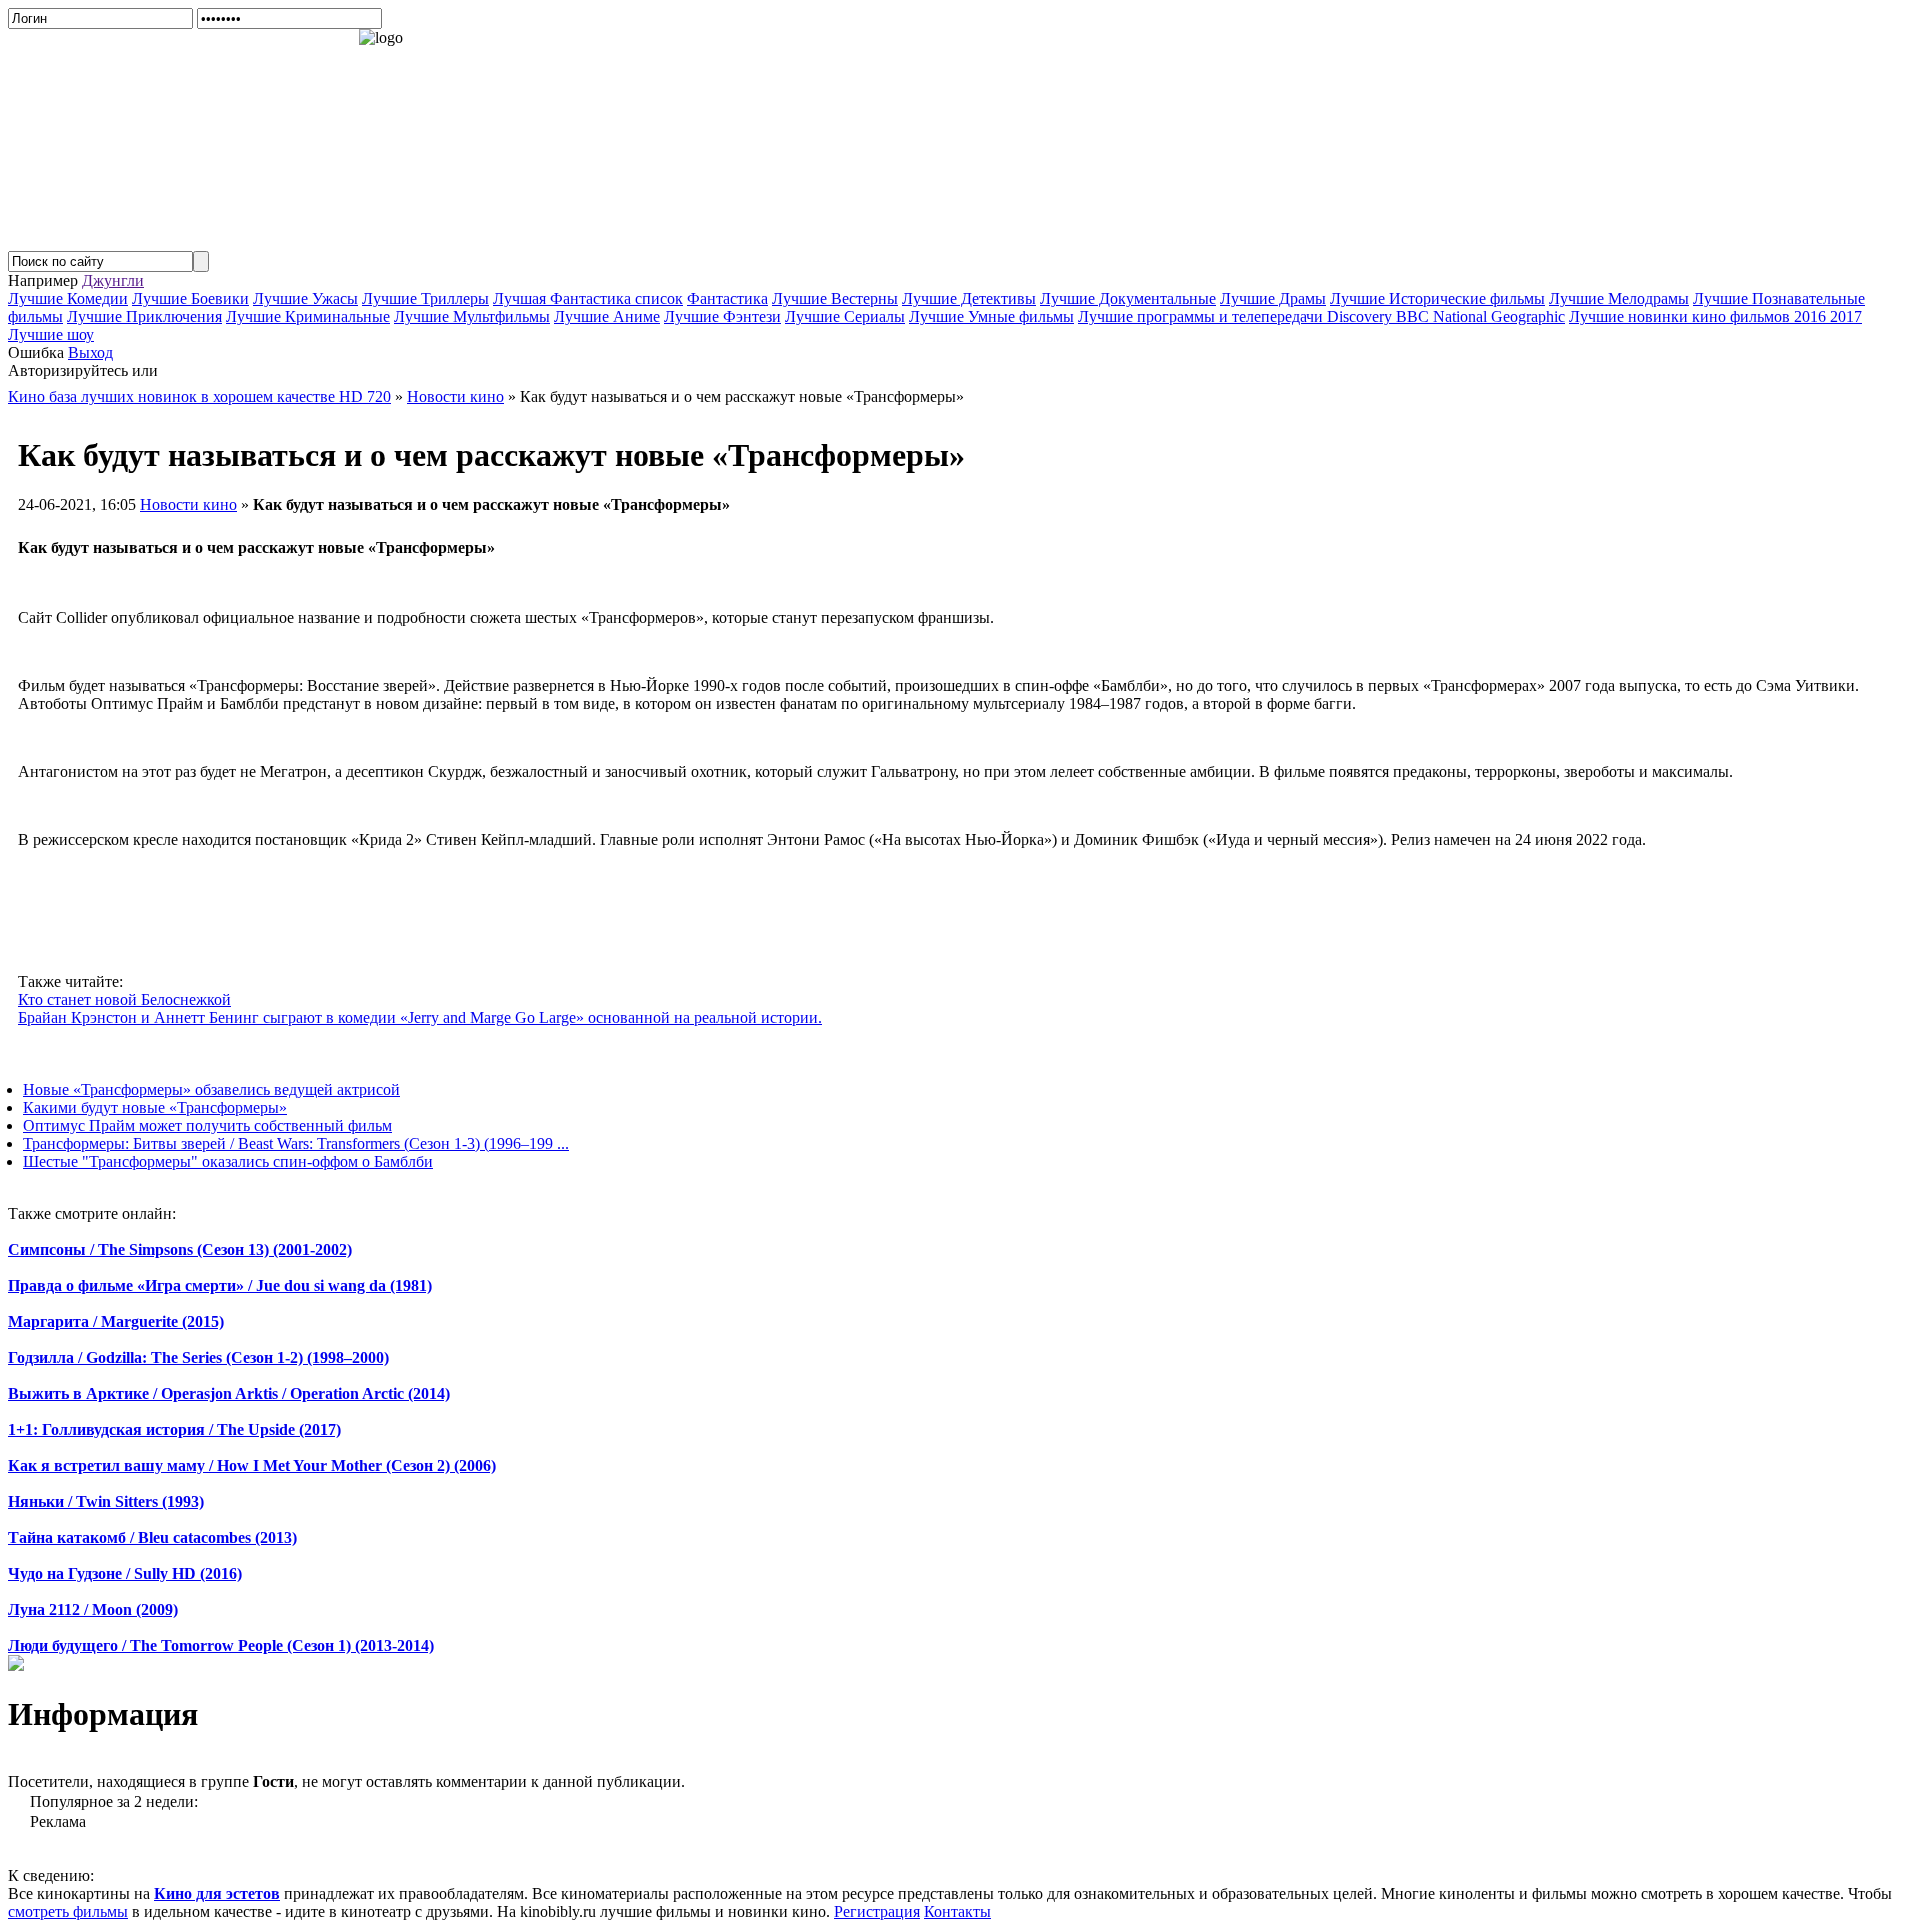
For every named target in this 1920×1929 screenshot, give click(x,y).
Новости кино (188, 504)
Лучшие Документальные (1128, 298)
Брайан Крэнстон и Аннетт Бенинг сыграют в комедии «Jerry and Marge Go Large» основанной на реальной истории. (420, 1017)
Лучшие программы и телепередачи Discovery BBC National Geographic (1321, 316)
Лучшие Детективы (969, 298)
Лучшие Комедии (68, 298)
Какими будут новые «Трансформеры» (155, 1107)
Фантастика (727, 298)
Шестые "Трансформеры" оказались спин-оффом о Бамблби (228, 1161)
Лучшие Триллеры (425, 298)
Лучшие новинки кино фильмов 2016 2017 (1715, 316)
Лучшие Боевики (190, 298)
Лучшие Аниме (607, 316)
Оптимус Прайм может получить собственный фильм (207, 1125)
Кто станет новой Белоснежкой (124, 999)
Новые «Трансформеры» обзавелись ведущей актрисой (211, 1089)
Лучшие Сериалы (845, 316)
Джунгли (113, 280)
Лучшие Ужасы (305, 298)
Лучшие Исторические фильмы (1437, 298)
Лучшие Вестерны (835, 298)
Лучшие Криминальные (308, 316)
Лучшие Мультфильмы (472, 316)
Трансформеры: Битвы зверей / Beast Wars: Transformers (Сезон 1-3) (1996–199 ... (296, 1143)
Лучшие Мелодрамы (1619, 298)
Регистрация (877, 1911)
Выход (90, 352)
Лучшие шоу (51, 334)
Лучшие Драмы (1273, 298)
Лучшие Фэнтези (722, 316)
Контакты (957, 1911)
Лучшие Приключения (144, 316)
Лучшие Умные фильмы (991, 316)
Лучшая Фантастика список (588, 298)
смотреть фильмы (68, 1911)
